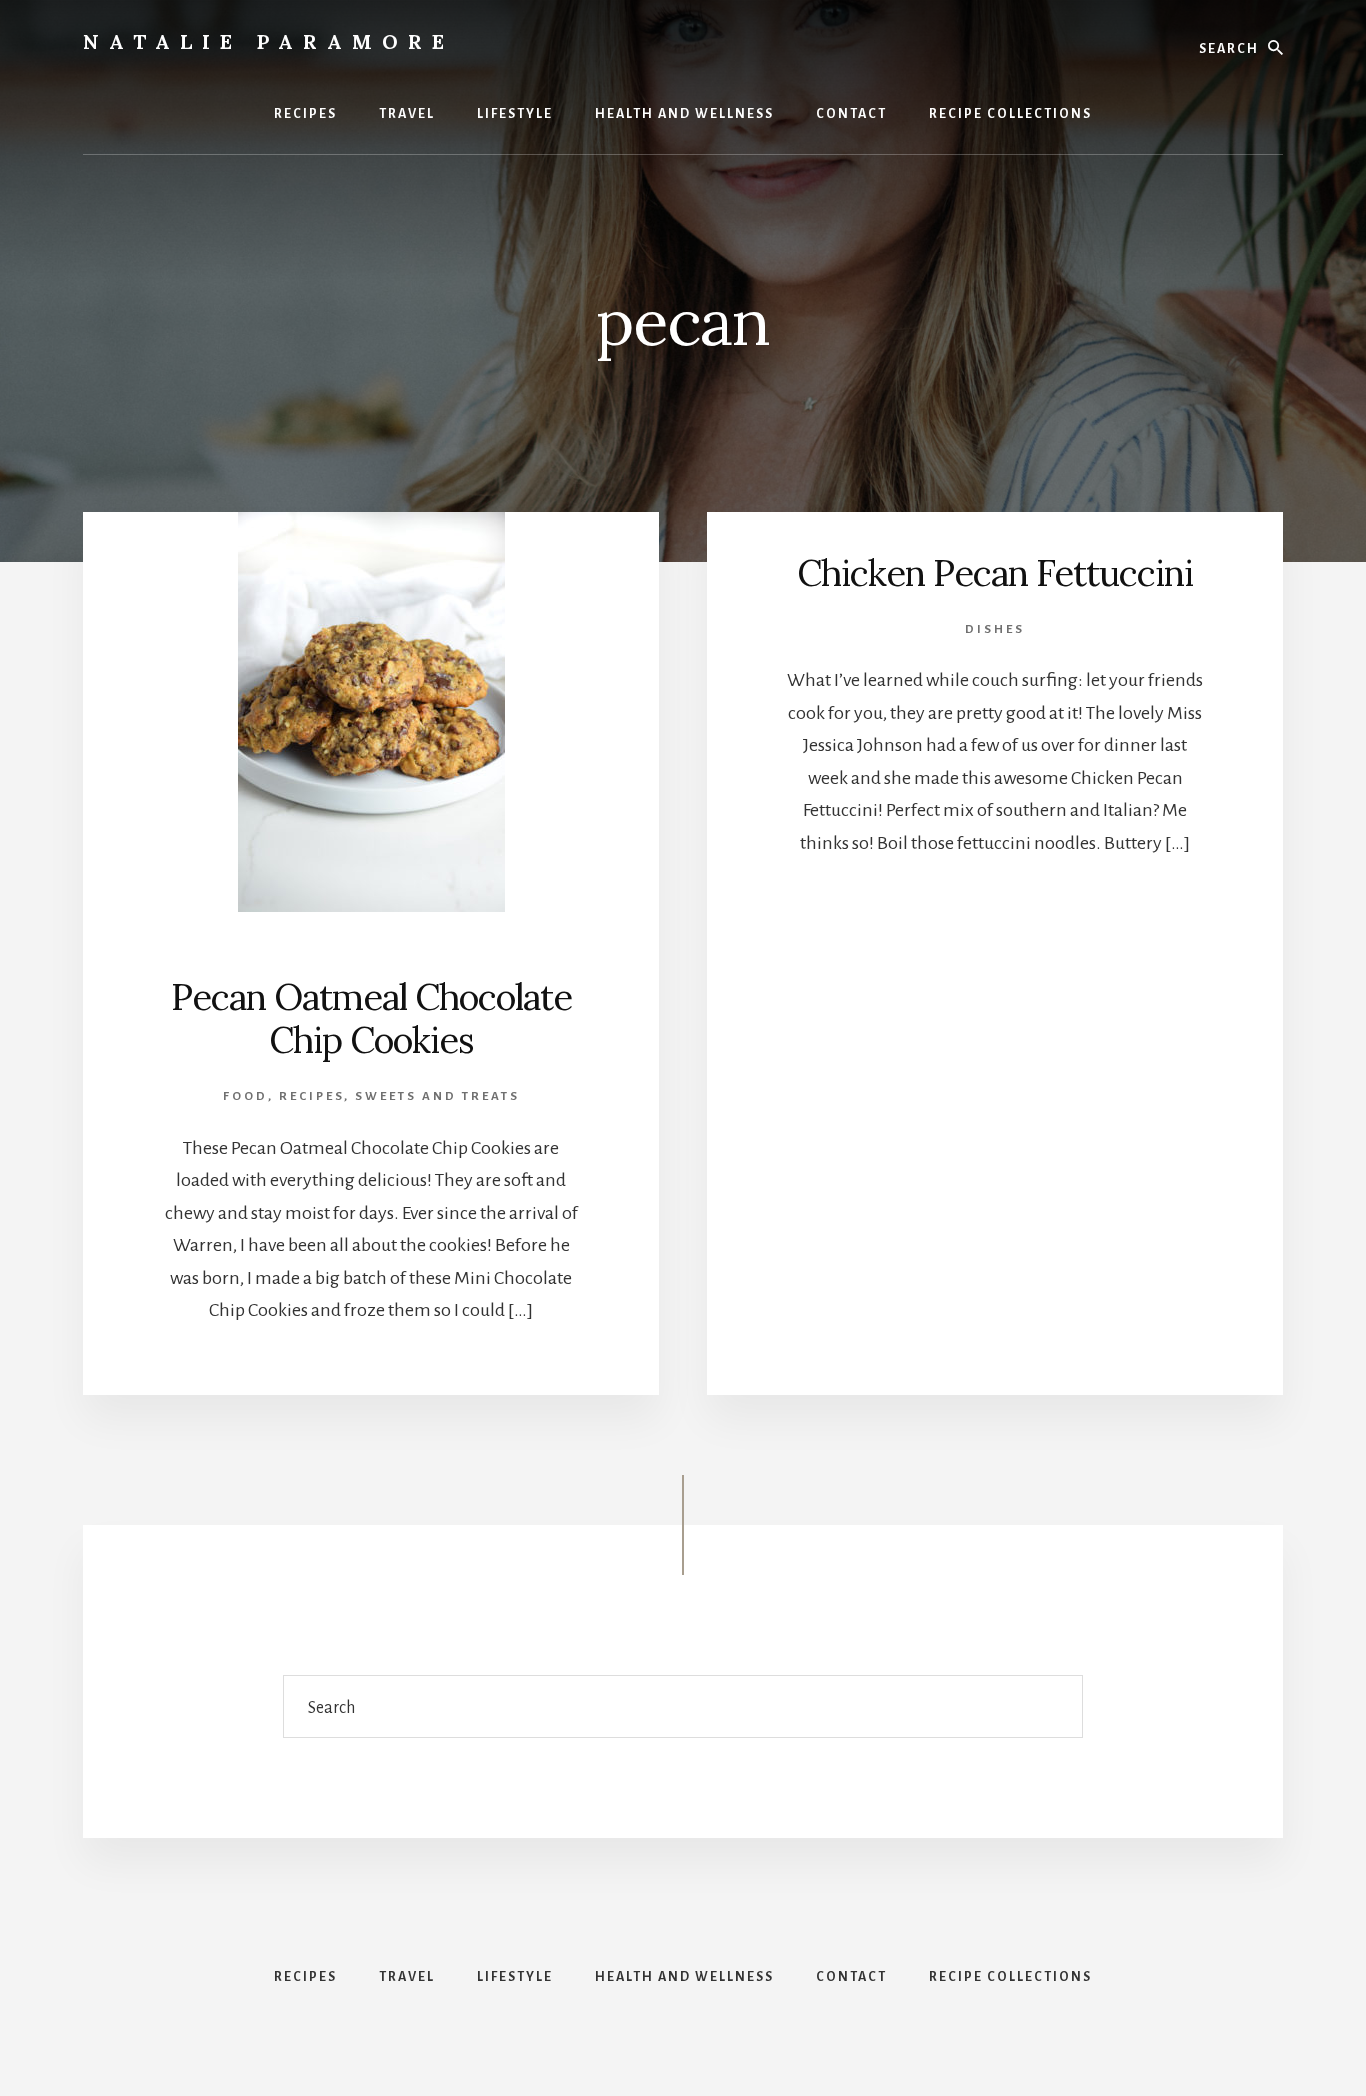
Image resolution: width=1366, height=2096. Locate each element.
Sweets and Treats (437, 1096)
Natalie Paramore (268, 41)
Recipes (311, 1096)
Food (245, 1096)
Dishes (995, 629)
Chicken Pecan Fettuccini (995, 573)
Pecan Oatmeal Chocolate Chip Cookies (371, 1018)
